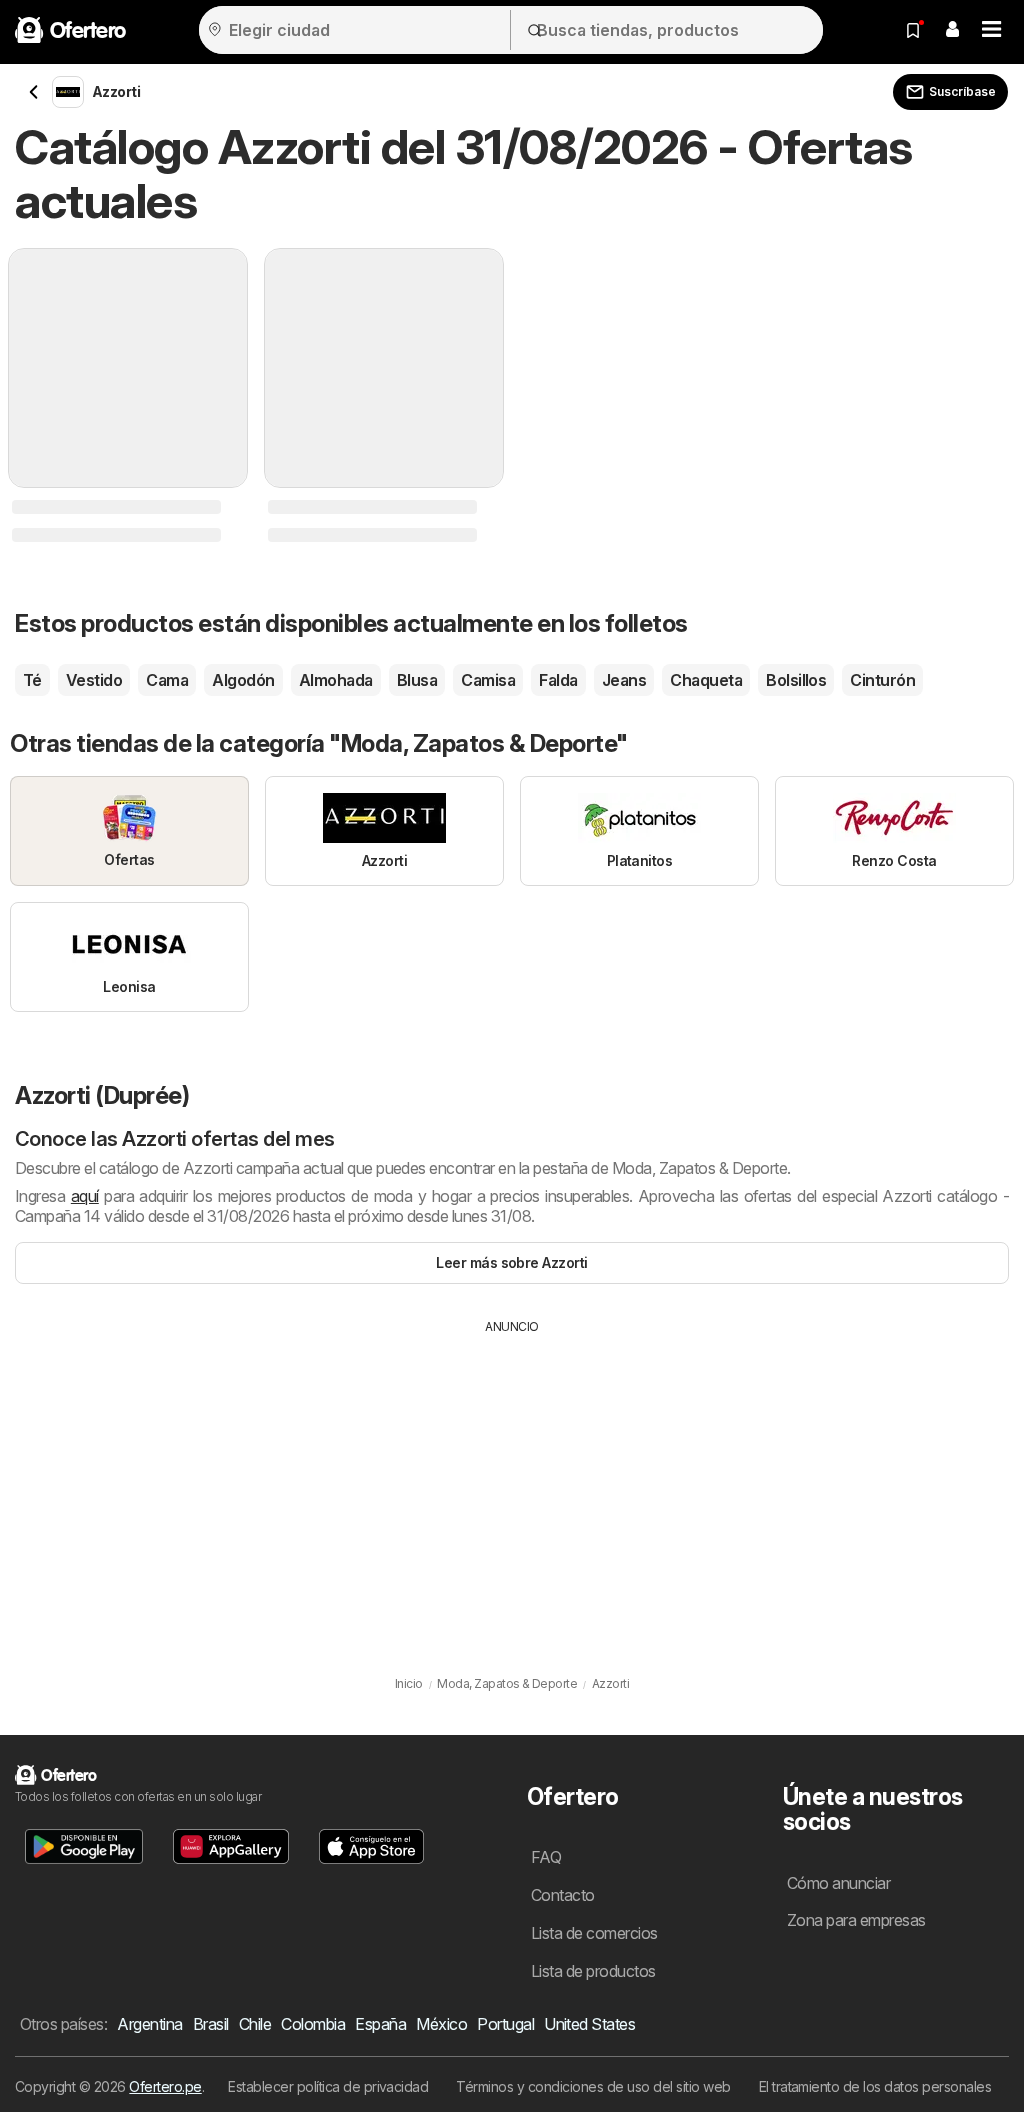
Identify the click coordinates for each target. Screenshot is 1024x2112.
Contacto (563, 1895)
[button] (952, 30)
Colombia (313, 2024)
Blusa (417, 680)
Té (32, 680)
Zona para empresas (856, 1920)
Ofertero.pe (165, 2086)
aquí (85, 1196)
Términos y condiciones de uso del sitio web (593, 2086)
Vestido (94, 680)
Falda (558, 680)
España (380, 2024)
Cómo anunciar (838, 1883)
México (441, 2024)
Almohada (336, 680)
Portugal (505, 2024)
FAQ (546, 1857)
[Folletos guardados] (913, 30)
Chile (255, 2024)
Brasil (211, 2024)
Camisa (488, 680)
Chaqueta (706, 680)
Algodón (243, 680)
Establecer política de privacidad (328, 2086)
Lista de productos (593, 1971)
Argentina (149, 2024)
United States (589, 2024)
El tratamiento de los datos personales (875, 2086)
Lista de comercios (594, 1933)
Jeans (624, 680)
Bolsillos (796, 680)
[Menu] (992, 30)
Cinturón (882, 680)
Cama (167, 680)
